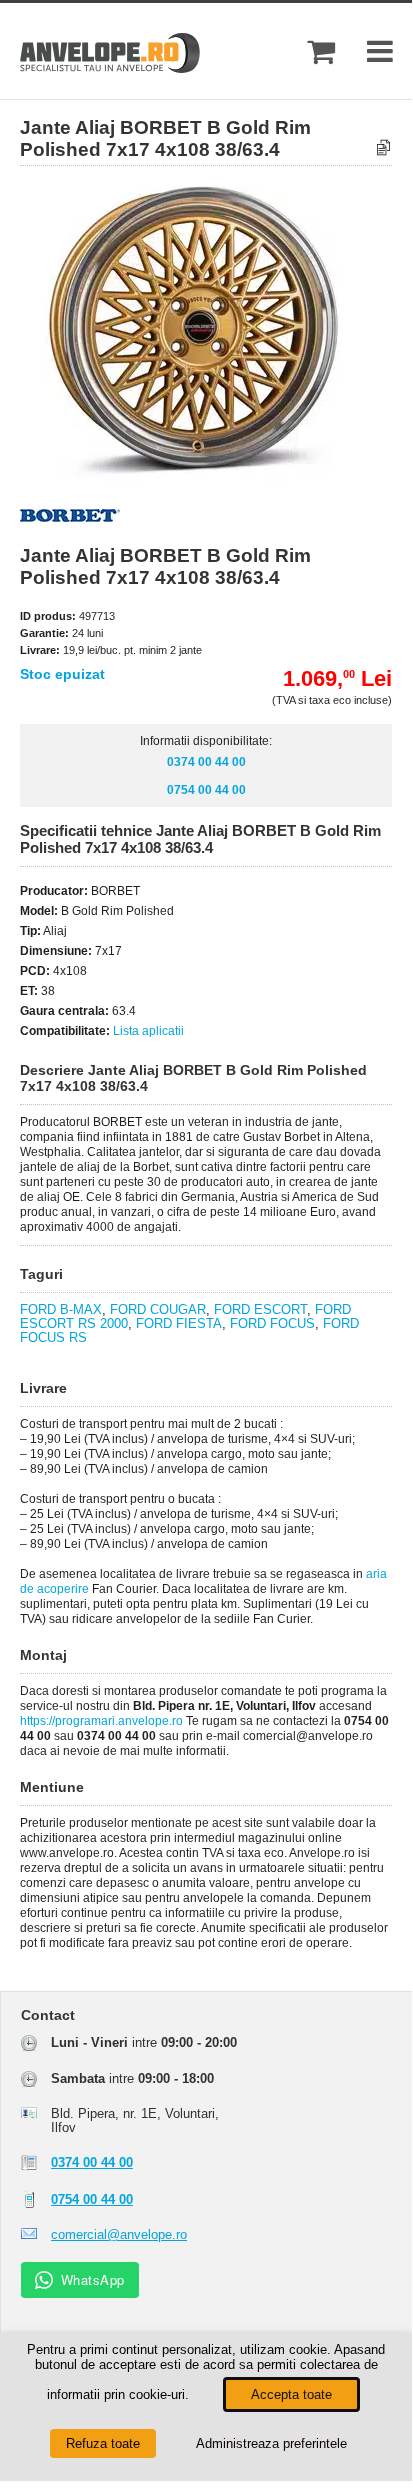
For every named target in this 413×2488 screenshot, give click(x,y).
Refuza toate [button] (103, 2443)
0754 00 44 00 (206, 790)
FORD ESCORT (260, 1309)
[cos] (321, 51)
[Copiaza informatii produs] (383, 149)
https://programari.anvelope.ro (101, 1721)
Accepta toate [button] (291, 2394)
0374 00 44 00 (206, 762)
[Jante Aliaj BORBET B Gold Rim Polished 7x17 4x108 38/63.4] (223, 481)
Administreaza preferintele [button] (271, 2443)
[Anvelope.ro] (110, 68)
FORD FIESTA (179, 1323)
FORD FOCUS (272, 1323)
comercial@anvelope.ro (119, 2234)
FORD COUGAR (158, 1309)
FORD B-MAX (61, 1309)
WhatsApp (93, 2279)
